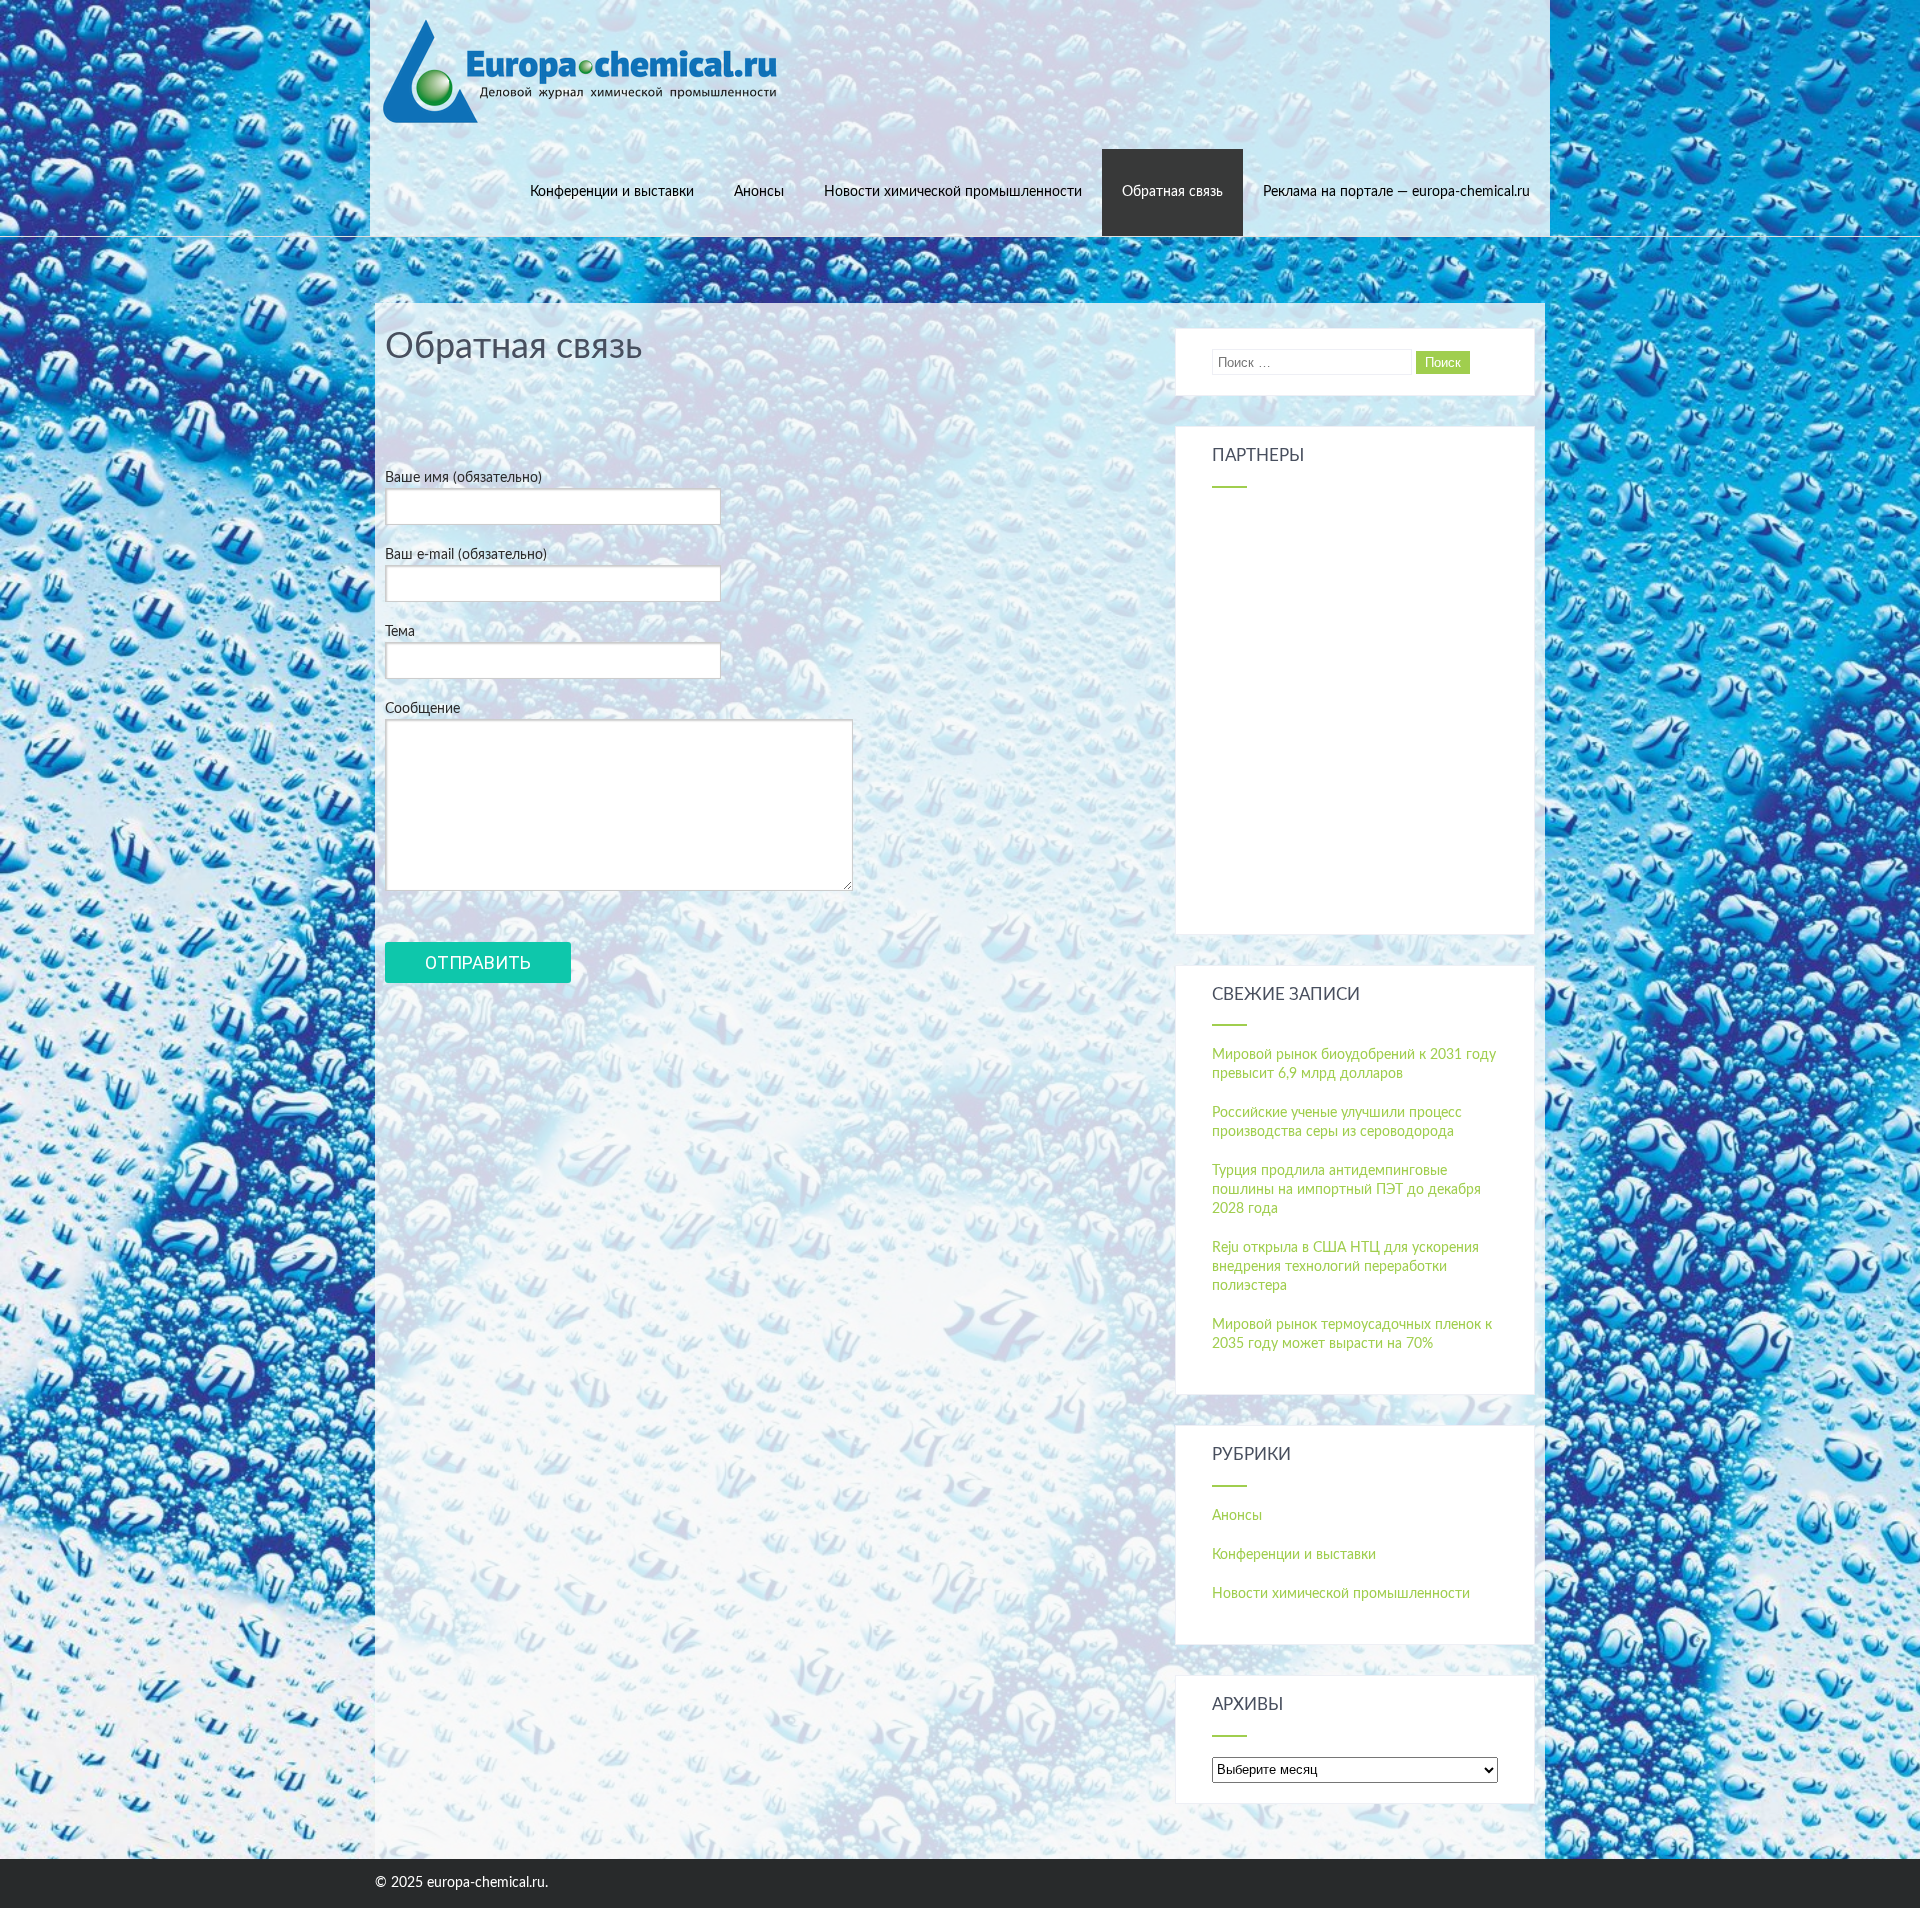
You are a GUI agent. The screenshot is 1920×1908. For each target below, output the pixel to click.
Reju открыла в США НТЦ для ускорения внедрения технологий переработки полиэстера (1345, 1267)
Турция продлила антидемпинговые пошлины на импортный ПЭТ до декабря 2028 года (1346, 1190)
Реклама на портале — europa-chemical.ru (1396, 192)
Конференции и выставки (612, 192)
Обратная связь (1172, 192)
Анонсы (759, 192)
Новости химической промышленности (953, 192)
